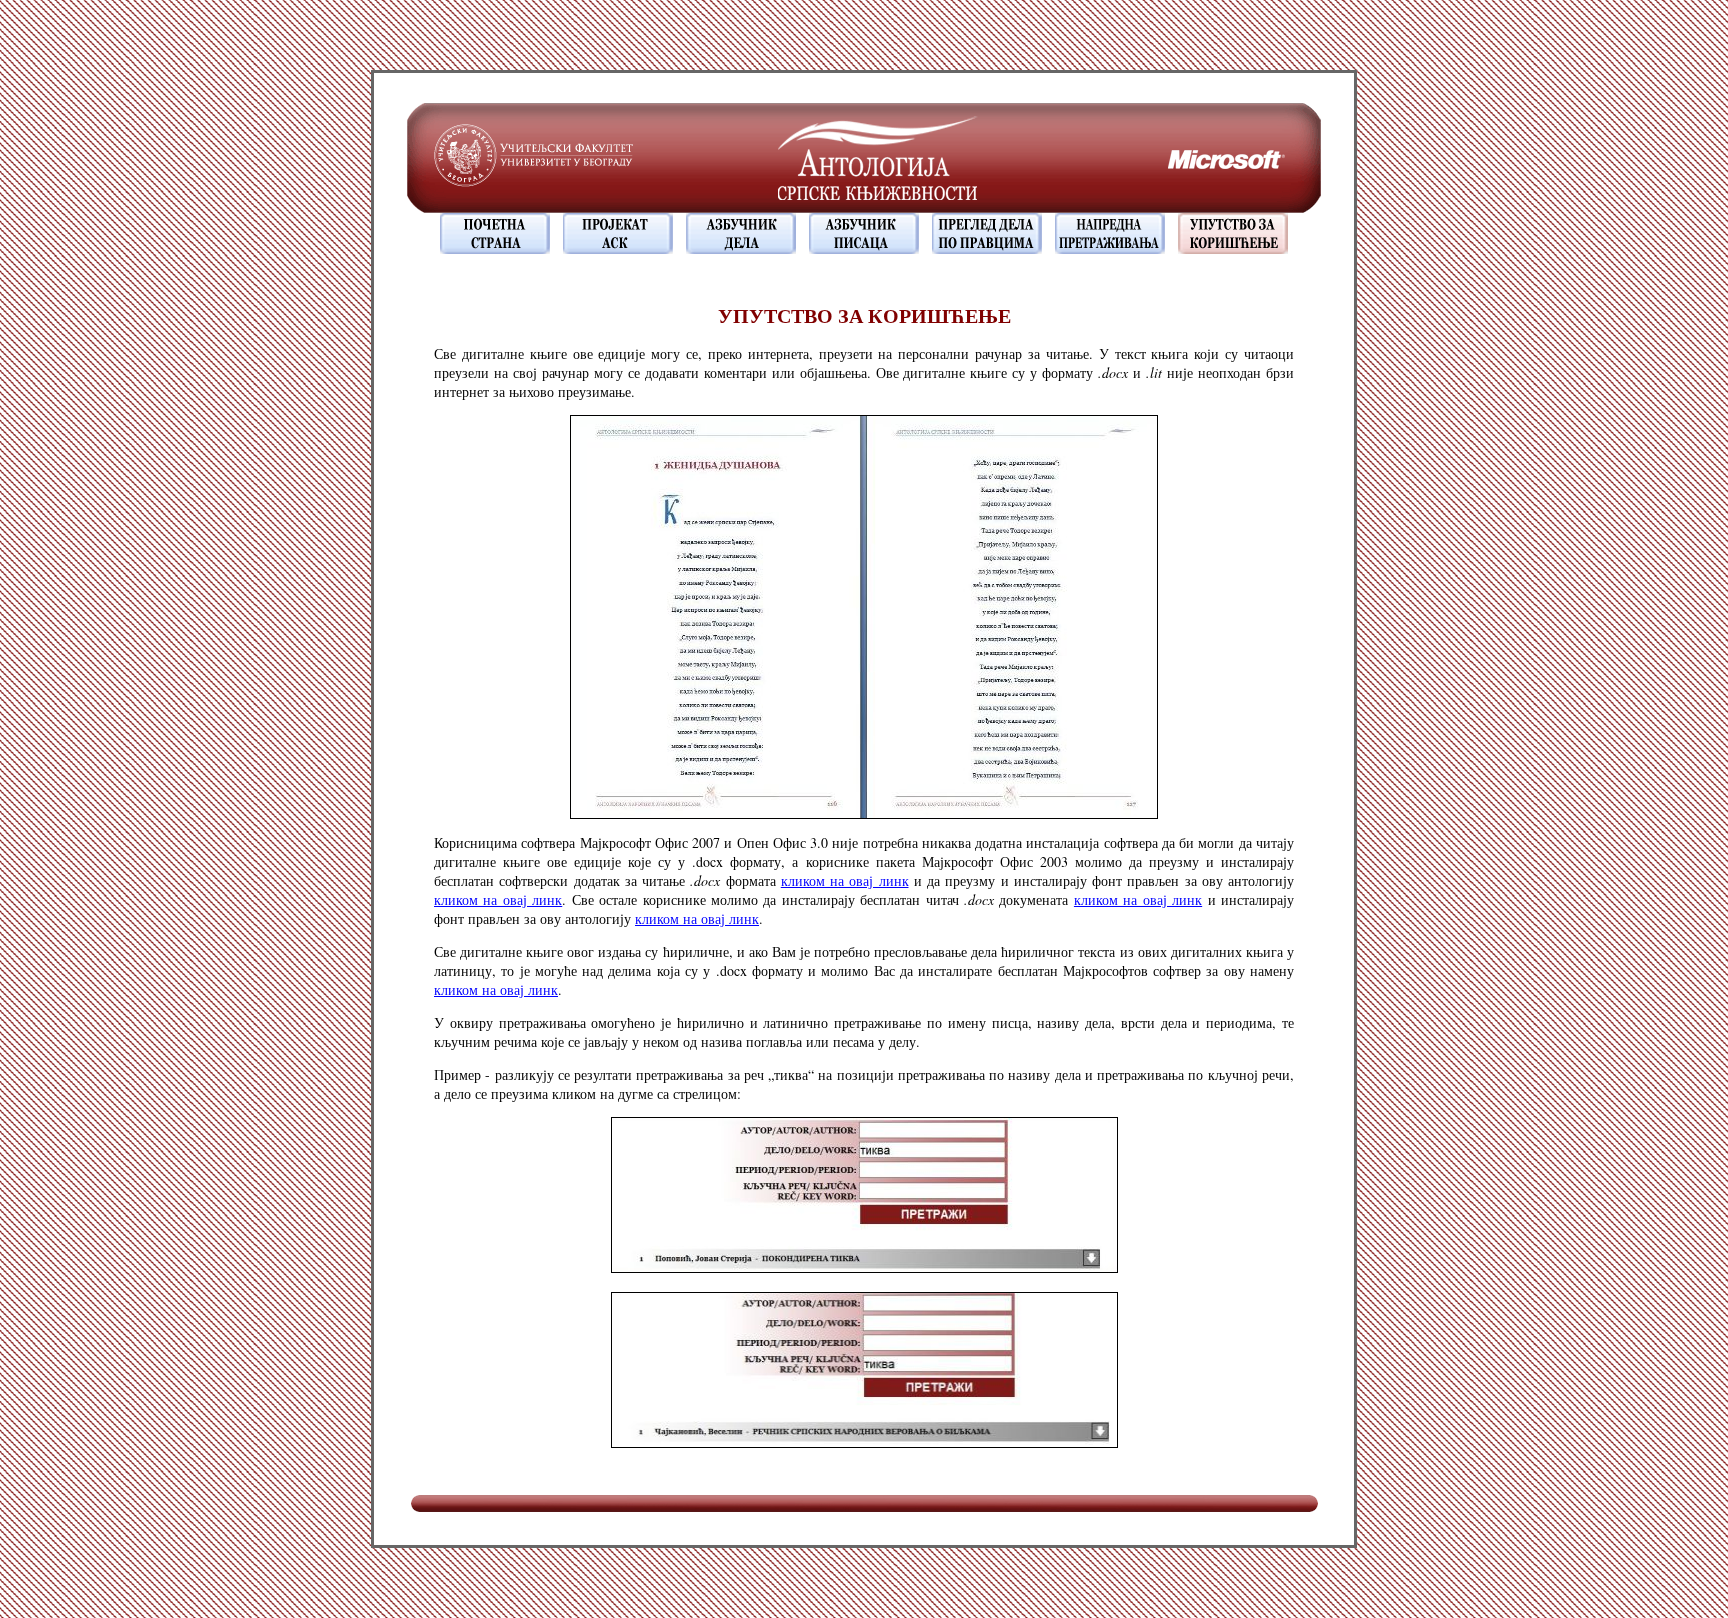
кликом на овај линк (845, 880)
